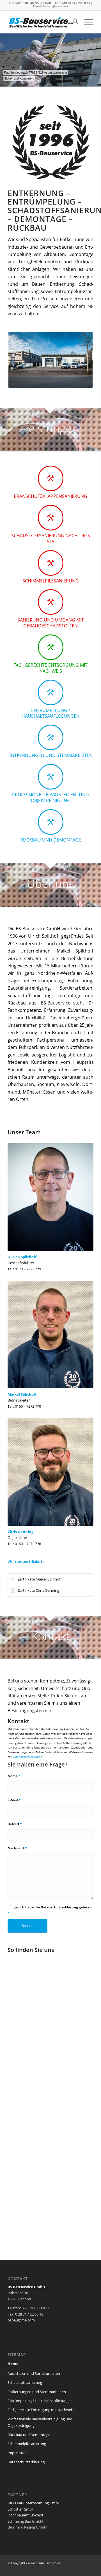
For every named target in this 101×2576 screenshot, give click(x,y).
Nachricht (17, 1848)
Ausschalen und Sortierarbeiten (34, 2373)
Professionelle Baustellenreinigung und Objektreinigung (40, 2422)
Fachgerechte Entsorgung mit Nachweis (41, 2410)
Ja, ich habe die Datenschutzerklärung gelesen (50, 1910)
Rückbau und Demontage (29, 2435)
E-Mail (14, 1800)
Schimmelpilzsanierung (27, 2444)
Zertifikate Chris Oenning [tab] (38, 1590)
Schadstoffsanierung (25, 2382)
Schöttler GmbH (21, 2509)
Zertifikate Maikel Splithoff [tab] (40, 1579)
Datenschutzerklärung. (27, 1757)
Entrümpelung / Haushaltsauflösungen (40, 2401)
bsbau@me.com (56, 6)
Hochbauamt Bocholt (26, 2515)
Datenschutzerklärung (26, 2462)
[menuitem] (73, 22)
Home (13, 2364)
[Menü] (86, 22)
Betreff (15, 1824)
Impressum (17, 2453)
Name (14, 1776)
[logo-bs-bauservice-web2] (42, 22)
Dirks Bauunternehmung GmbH (34, 2503)
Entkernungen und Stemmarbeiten (37, 2392)
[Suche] (73, 22)
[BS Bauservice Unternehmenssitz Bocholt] (50, 360)
